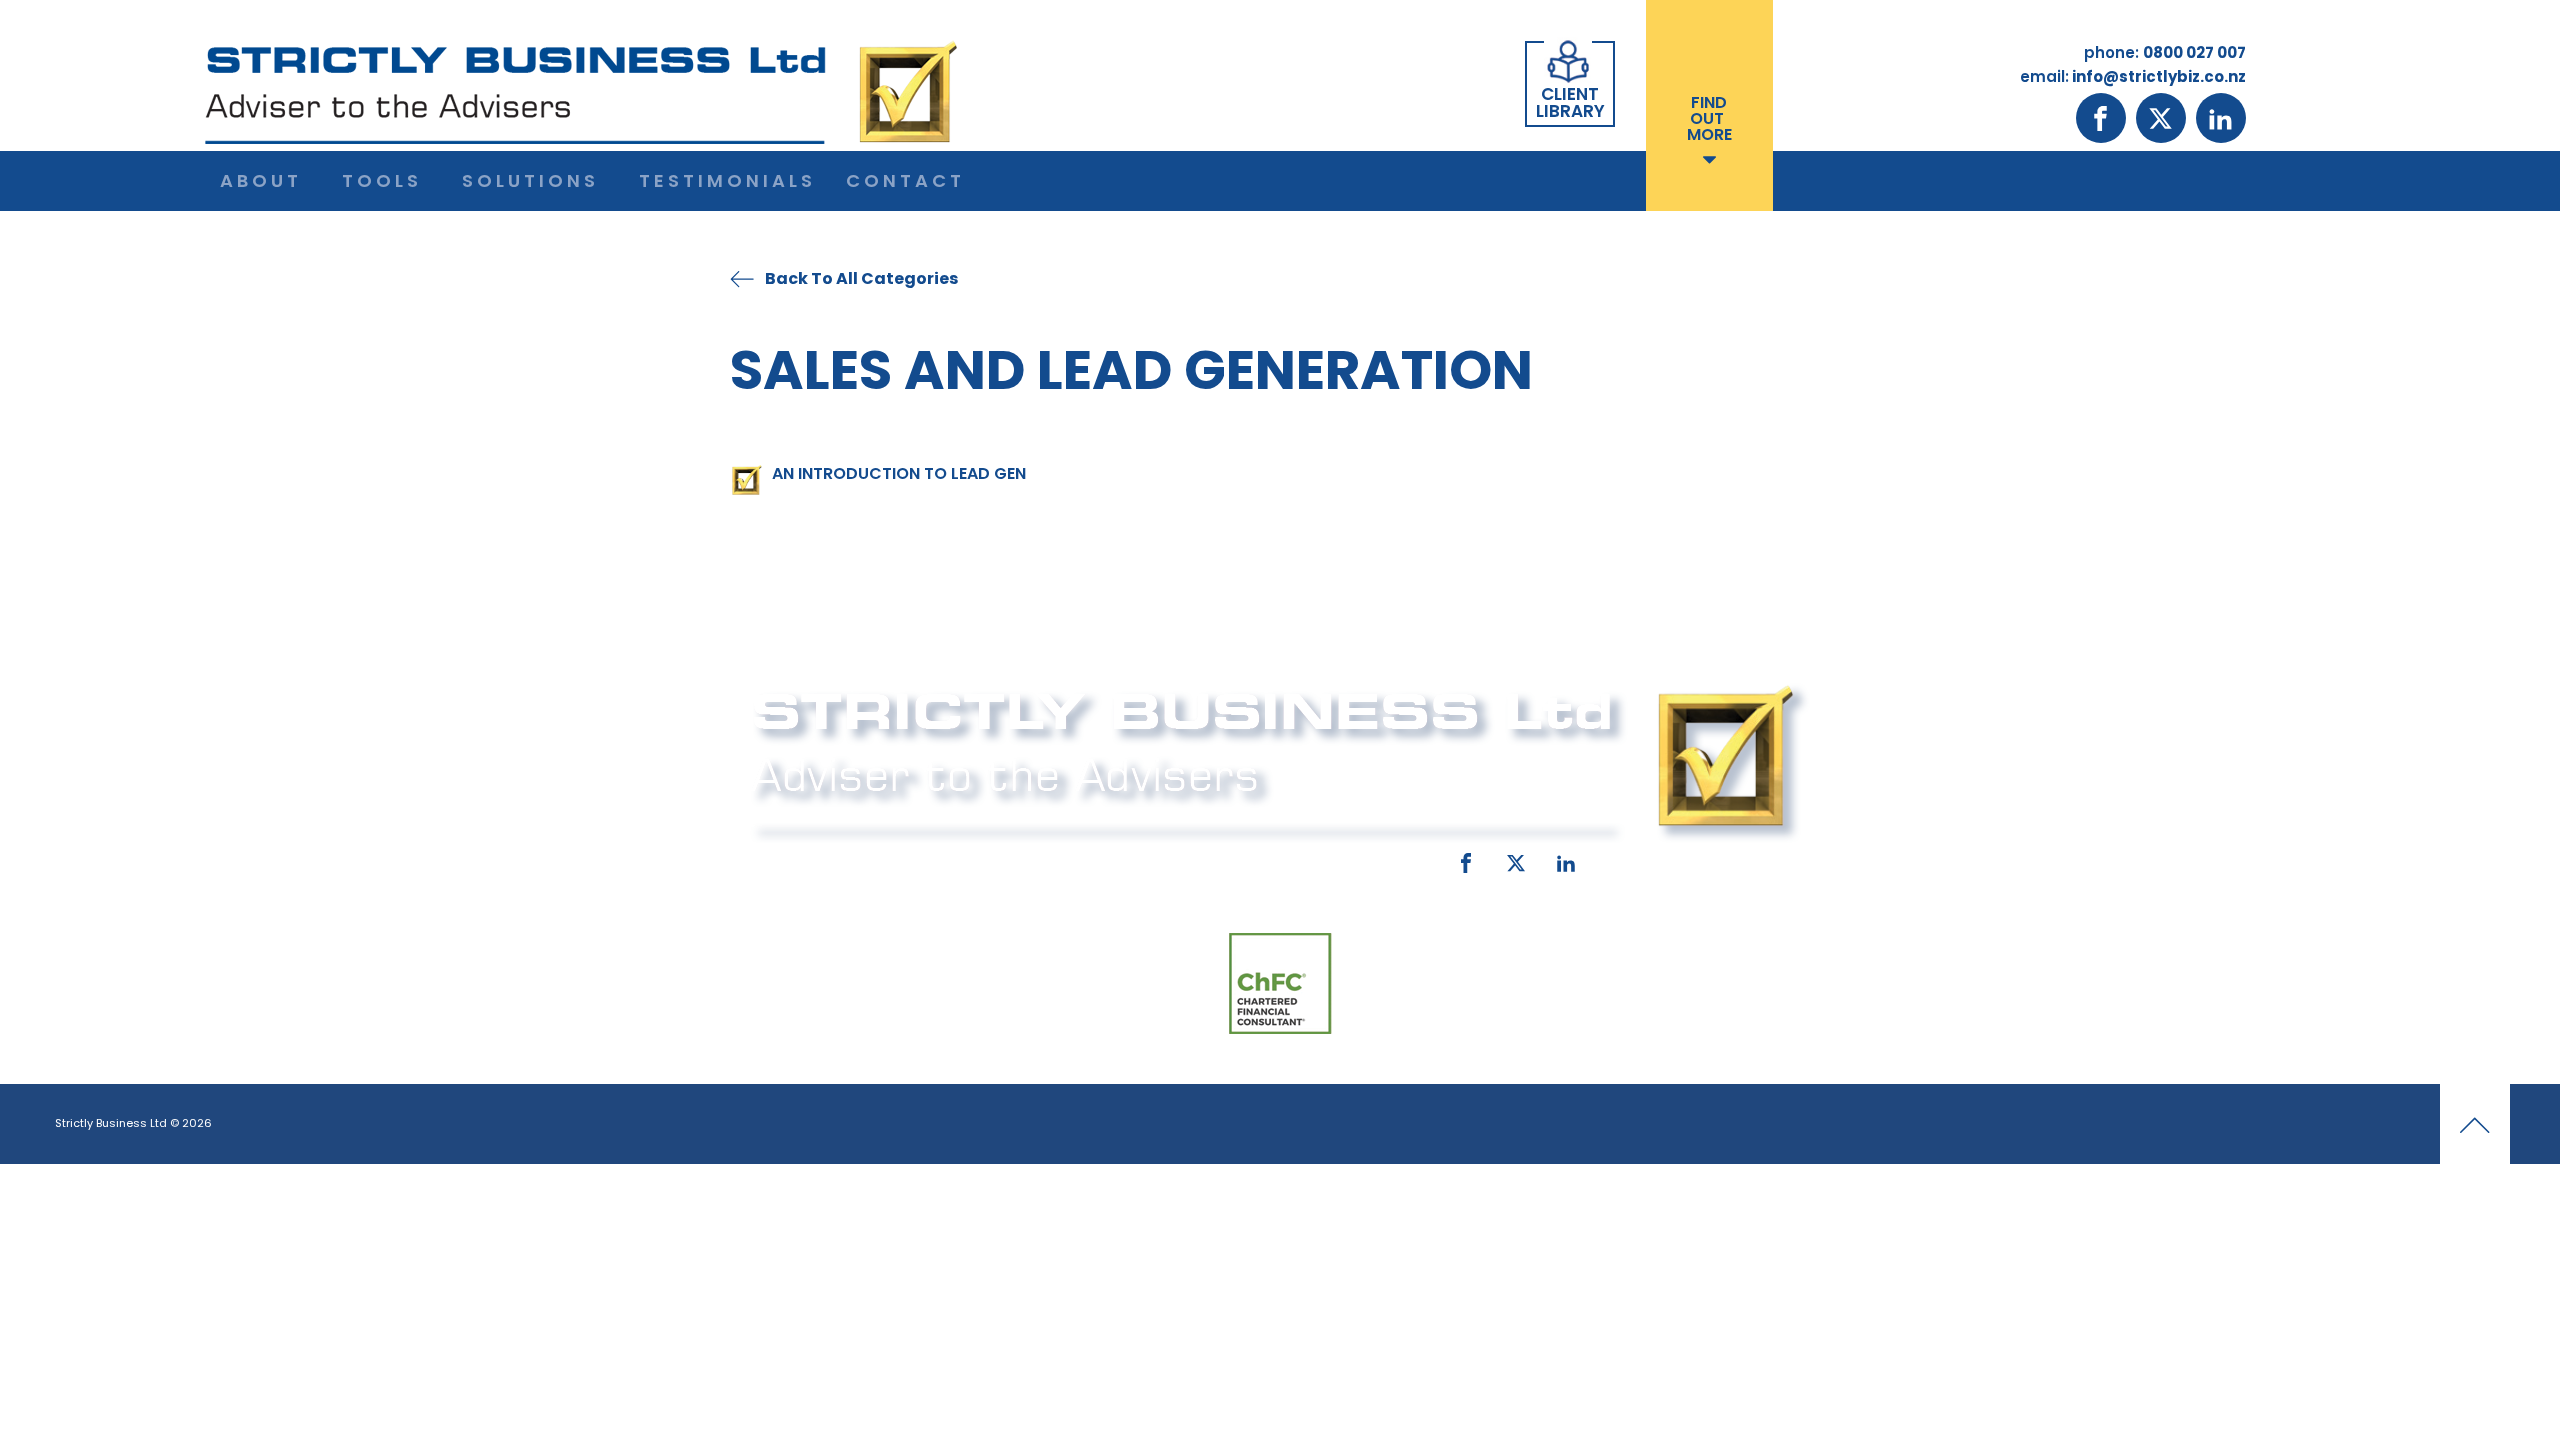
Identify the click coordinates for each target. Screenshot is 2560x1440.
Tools (382, 180)
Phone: (775, 859)
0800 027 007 (882, 859)
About (261, 180)
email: (1107, 859)
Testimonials (727, 180)
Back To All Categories (861, 278)
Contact (905, 180)
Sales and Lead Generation (1131, 369)
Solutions (530, 180)
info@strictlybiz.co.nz (1252, 859)
